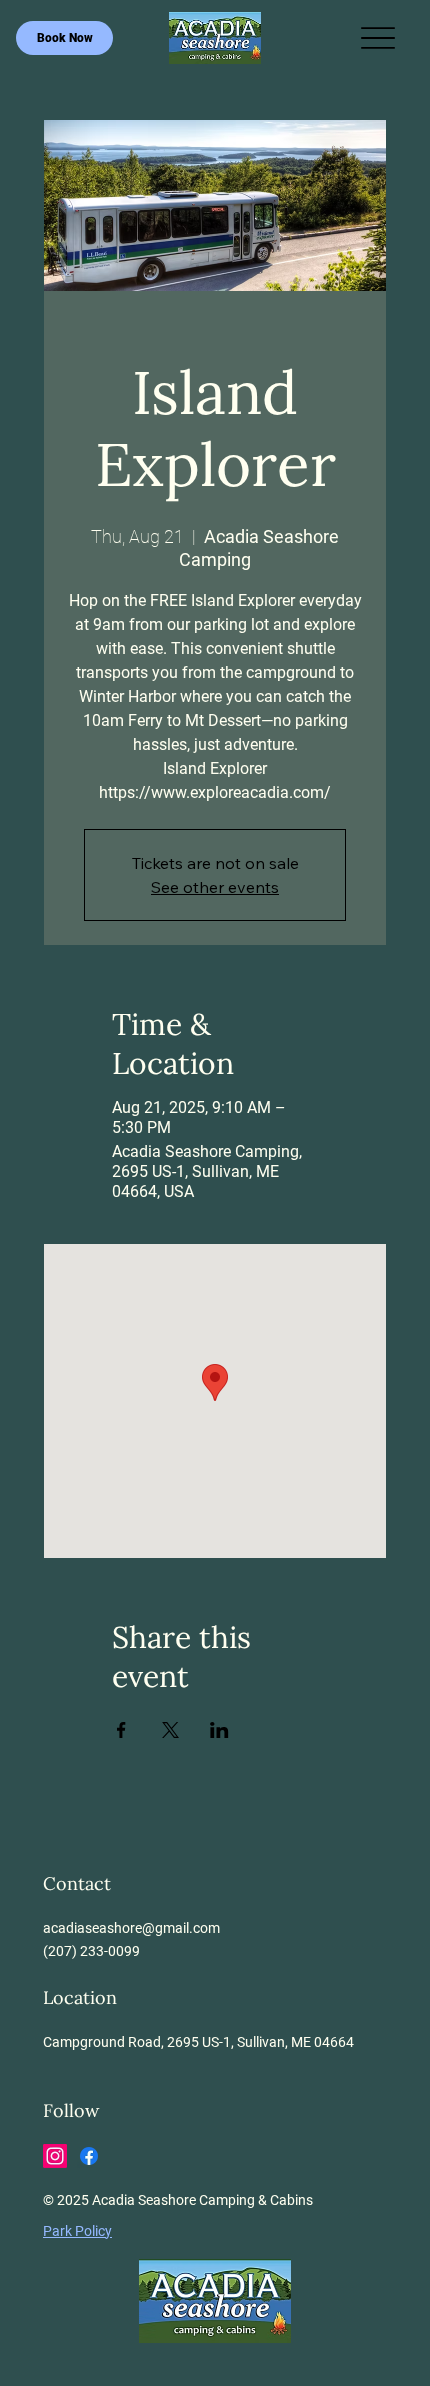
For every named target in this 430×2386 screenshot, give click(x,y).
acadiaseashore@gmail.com (131, 1928)
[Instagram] (55, 2156)
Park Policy (77, 2231)
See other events (215, 887)
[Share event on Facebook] (121, 1730)
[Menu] (378, 38)
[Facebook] (89, 2156)
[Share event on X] (170, 1730)
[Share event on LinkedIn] (219, 1730)
